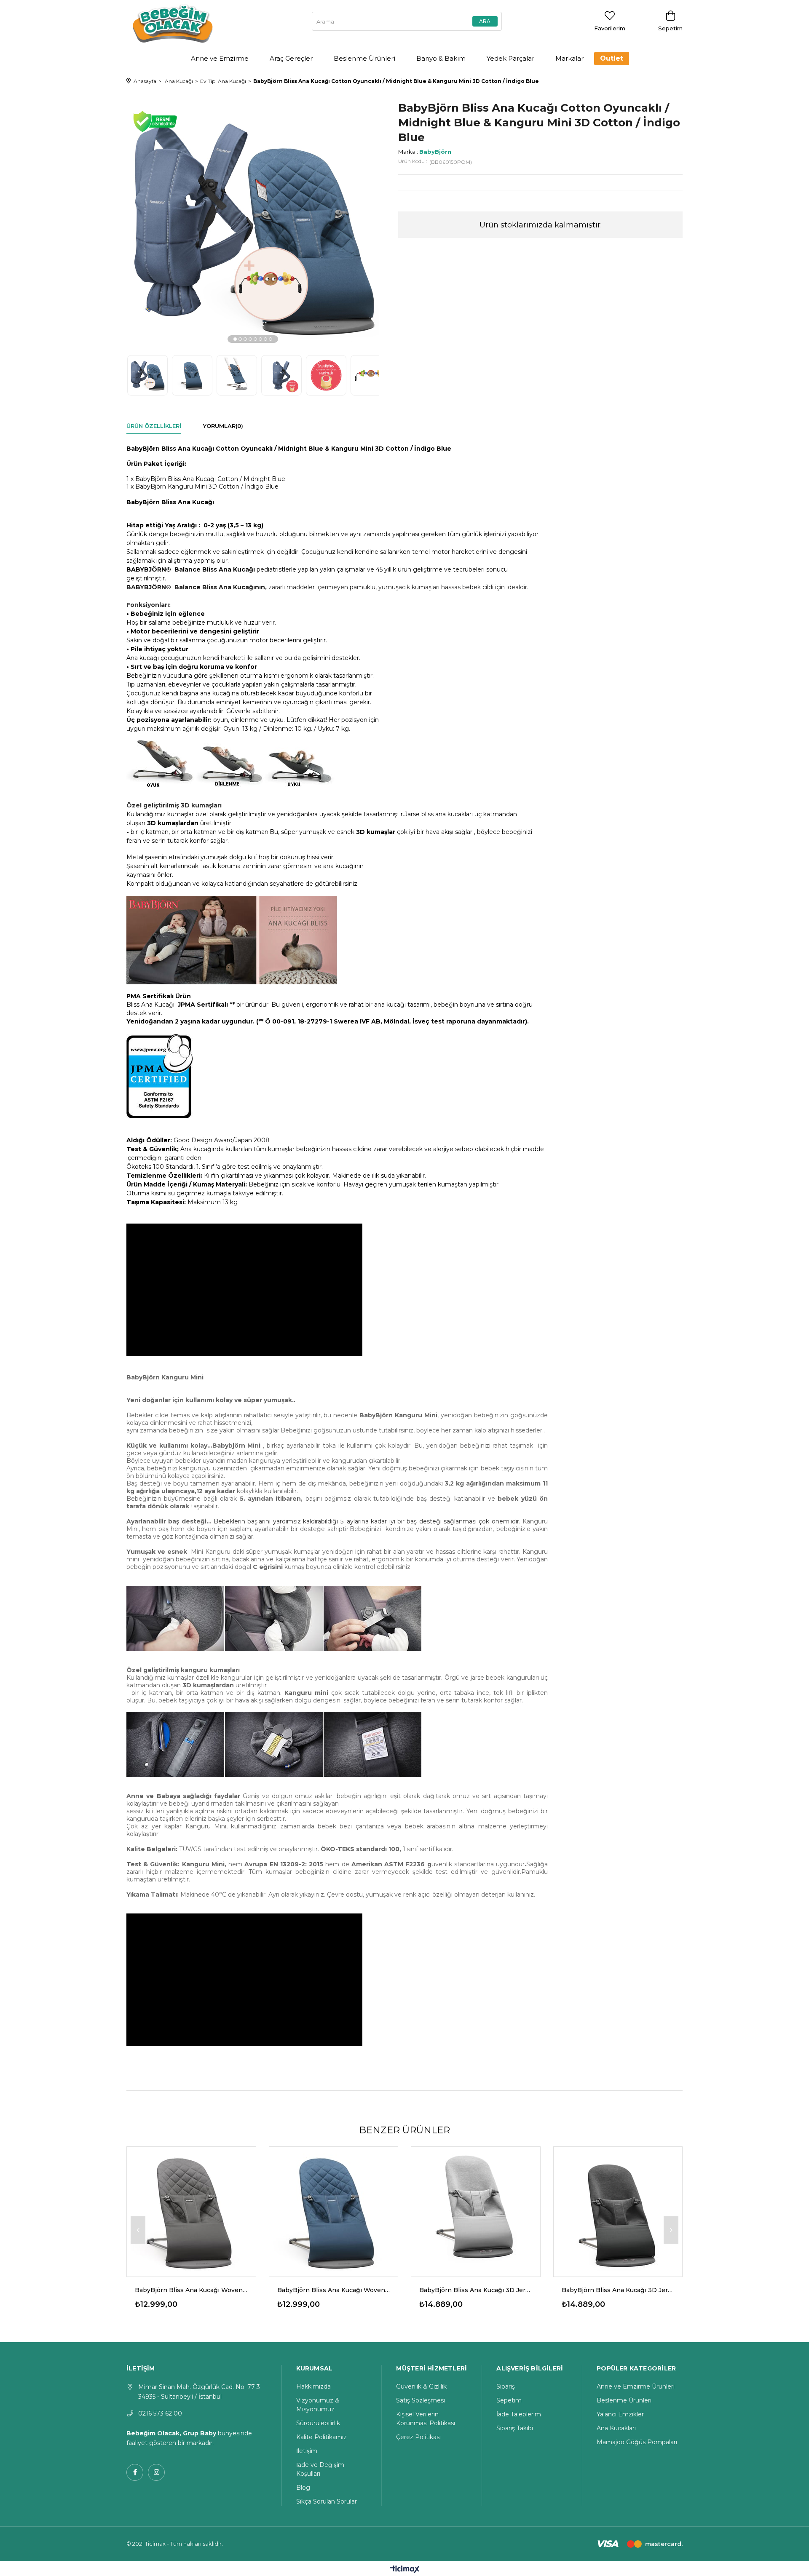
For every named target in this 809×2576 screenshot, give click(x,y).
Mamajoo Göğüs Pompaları (637, 2442)
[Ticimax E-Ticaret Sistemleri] (405, 2570)
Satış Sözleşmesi (421, 2400)
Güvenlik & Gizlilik (421, 2386)
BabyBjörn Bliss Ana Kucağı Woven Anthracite (191, 2290)
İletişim (307, 2451)
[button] (235, 339)
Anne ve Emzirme (220, 58)
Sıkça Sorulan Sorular (327, 2501)
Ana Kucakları (616, 2428)
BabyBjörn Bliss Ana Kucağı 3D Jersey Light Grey (476, 2290)
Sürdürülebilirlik (318, 2423)
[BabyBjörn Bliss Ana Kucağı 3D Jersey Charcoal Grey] (618, 2211)
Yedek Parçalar (510, 58)
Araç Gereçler (291, 58)
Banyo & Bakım (441, 58)
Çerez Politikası (418, 2437)
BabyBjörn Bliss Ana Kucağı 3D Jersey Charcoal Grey (618, 2290)
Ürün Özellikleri (154, 426)
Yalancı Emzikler (620, 2414)
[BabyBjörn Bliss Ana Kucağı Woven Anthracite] (191, 2211)
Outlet (612, 58)
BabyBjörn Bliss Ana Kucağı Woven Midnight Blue (334, 2290)
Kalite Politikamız (321, 2437)
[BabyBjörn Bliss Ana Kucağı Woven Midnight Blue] (334, 2211)
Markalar (569, 58)
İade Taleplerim (519, 2414)
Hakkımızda (313, 2386)
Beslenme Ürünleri (364, 58)
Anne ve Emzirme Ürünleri (636, 2386)
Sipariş (506, 2386)
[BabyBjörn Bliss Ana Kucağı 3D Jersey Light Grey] (476, 2211)
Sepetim (509, 2400)
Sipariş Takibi (515, 2428)
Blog (303, 2488)
